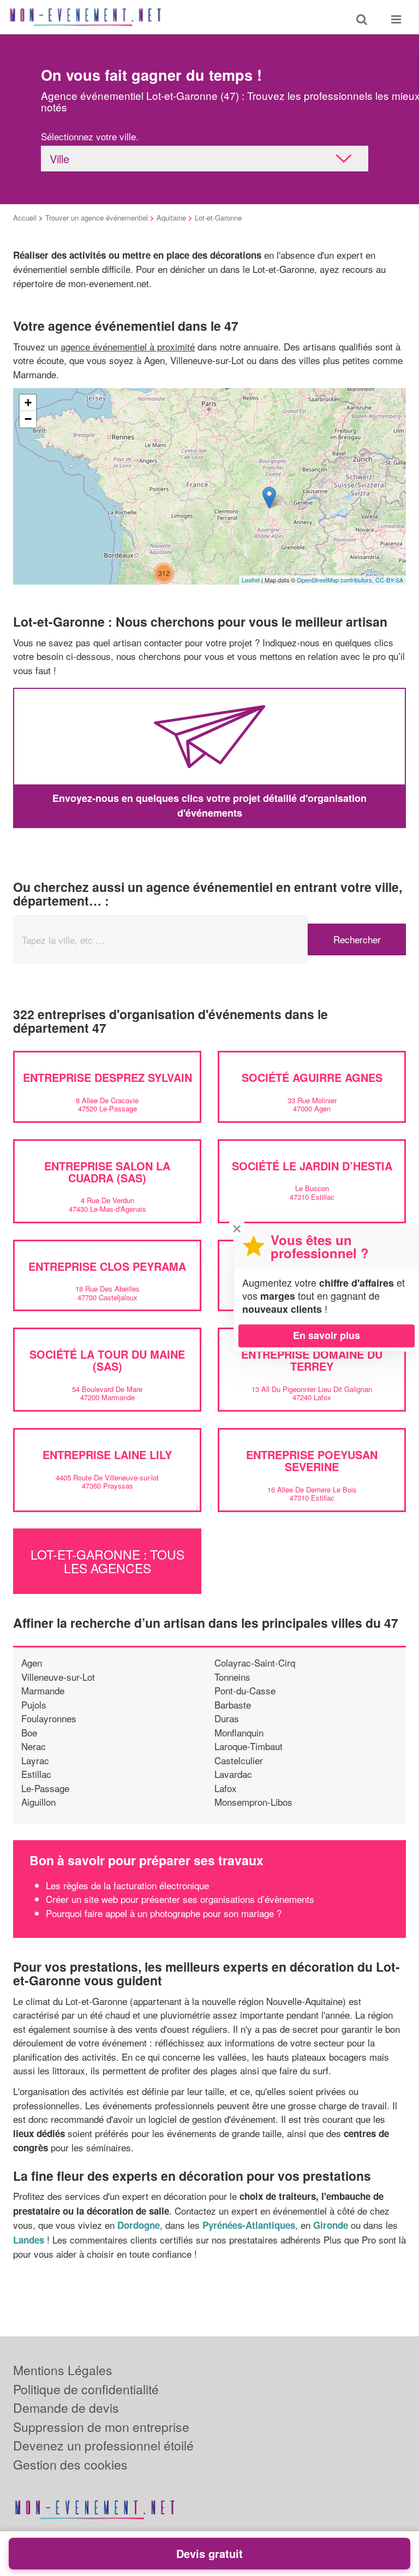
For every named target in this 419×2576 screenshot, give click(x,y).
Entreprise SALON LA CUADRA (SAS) (107, 1172)
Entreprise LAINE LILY (107, 1454)
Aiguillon (38, 1802)
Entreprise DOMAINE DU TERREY (312, 1360)
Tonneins (232, 1677)
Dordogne (139, 2225)
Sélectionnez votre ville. (90, 136)
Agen (32, 1662)
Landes (29, 2240)
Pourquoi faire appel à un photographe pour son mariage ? (164, 1913)
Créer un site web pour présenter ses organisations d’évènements (180, 1899)
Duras (227, 1718)
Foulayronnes (49, 1718)
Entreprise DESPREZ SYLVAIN (107, 1077)
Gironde (331, 2225)
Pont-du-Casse (245, 1690)
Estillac (36, 1774)
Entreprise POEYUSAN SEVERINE (312, 1460)
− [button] (28, 419)
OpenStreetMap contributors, (336, 580)
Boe (29, 1732)
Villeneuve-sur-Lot (58, 1677)
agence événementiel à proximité (128, 346)
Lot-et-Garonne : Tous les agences (107, 1561)
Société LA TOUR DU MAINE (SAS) (107, 1360)
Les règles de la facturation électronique (127, 1885)
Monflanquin (239, 1732)
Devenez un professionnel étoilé (103, 2445)
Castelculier (239, 1760)
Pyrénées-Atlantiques (249, 2225)
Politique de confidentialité (86, 2389)
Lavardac (233, 1774)
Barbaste (233, 1705)
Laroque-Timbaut (249, 1746)
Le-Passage (45, 1788)
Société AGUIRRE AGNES (312, 1077)
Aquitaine (171, 218)
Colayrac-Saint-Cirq (255, 1662)
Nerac (34, 1746)
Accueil (25, 218)
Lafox (226, 1788)
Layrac (35, 1760)
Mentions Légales (63, 2370)
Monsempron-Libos (253, 1802)
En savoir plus (327, 1335)
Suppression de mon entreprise (101, 2427)
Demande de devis (66, 2408)
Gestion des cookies (70, 2464)
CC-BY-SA (389, 580)
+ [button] (28, 403)
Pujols (34, 1705)
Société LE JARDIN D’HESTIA (312, 1166)
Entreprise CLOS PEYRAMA (107, 1266)
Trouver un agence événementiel (97, 218)
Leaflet (251, 580)
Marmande (43, 1690)
